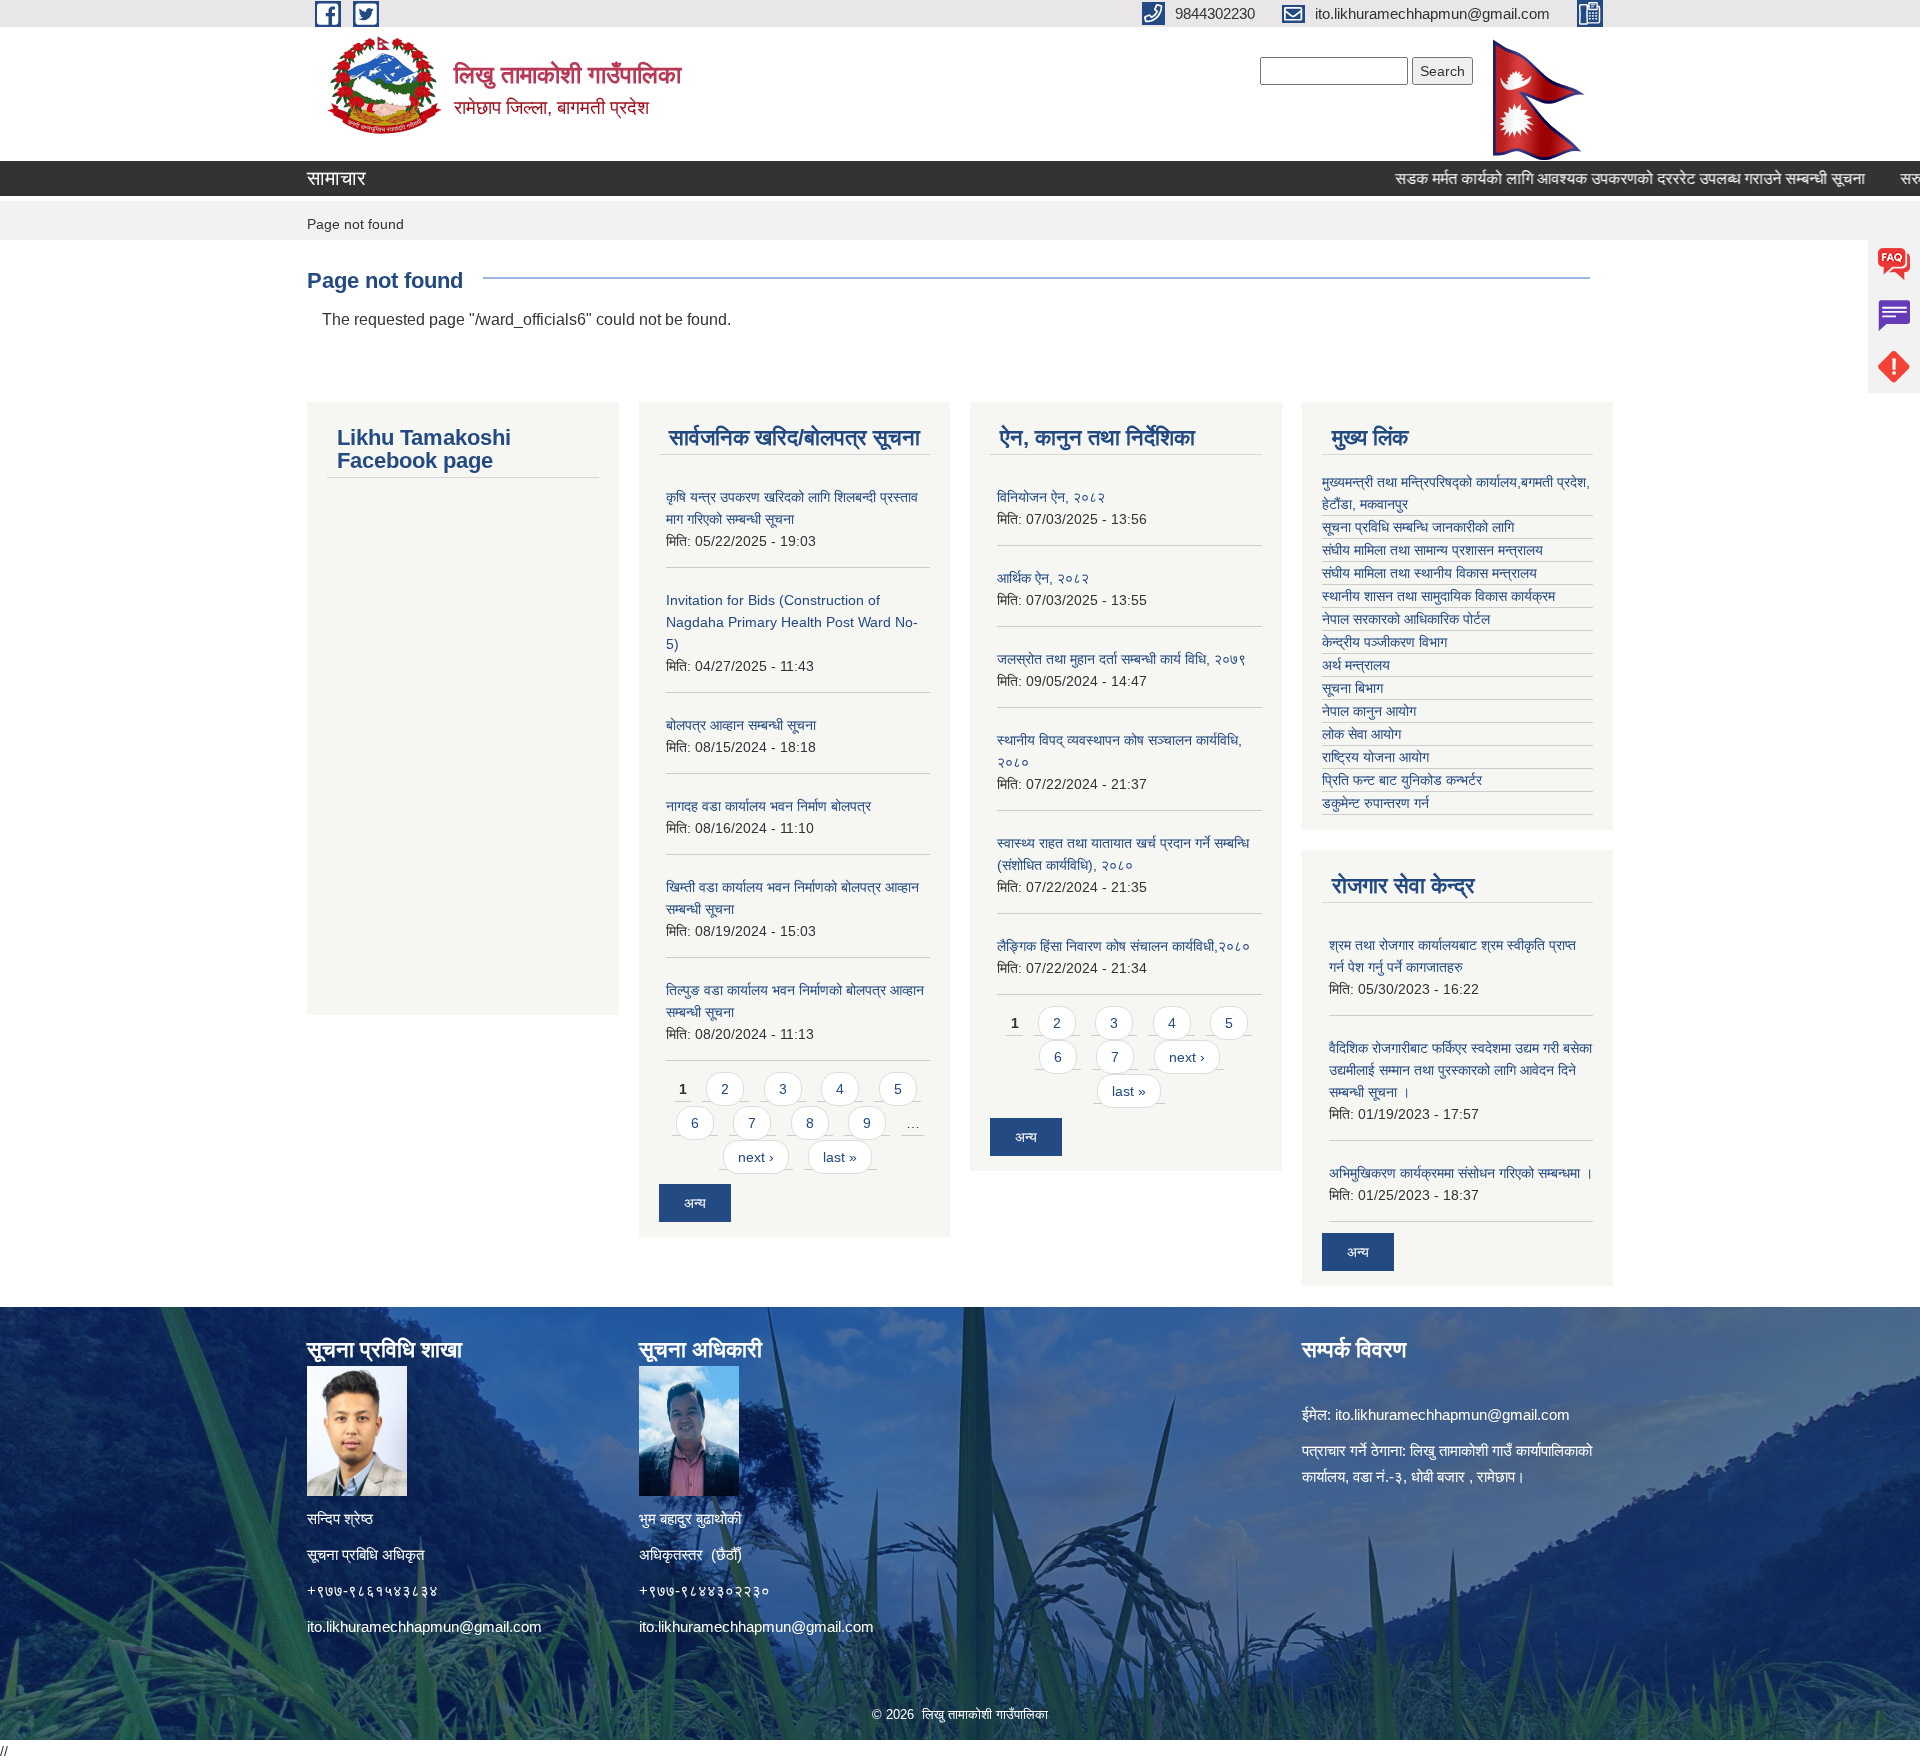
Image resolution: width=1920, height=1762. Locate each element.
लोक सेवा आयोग (1361, 734)
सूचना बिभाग (1352, 688)
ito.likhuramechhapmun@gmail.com (424, 1626)
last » (840, 1157)
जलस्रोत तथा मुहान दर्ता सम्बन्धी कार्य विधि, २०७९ (1121, 659)
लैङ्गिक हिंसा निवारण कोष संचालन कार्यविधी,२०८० (1123, 946)
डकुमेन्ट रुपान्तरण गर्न (1375, 803)
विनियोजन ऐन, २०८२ (1051, 497)
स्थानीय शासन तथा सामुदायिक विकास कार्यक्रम (1438, 596)
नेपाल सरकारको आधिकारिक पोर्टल (1406, 619)
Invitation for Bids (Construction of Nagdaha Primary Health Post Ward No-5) (792, 622)
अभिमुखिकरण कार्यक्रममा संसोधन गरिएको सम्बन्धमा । (1461, 1173)
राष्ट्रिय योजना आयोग (1375, 757)
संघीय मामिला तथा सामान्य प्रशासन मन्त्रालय (1432, 550)
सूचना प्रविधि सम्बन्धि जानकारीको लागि (1418, 527)
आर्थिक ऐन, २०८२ (1043, 578)
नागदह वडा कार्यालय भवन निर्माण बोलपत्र (768, 806)
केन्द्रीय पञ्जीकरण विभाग (1384, 642)
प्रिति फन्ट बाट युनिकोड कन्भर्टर (1402, 780)
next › (756, 1157)
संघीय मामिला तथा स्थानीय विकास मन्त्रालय (1429, 573)
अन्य (695, 1203)
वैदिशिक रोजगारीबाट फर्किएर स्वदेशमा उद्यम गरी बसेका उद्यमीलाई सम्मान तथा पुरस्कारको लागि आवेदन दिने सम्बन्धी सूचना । (1460, 1070)
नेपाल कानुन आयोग (1369, 711)
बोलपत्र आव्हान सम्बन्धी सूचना (741, 725)
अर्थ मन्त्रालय (1356, 665)
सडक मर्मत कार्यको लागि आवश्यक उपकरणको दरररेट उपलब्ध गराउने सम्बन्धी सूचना (1583, 178)
